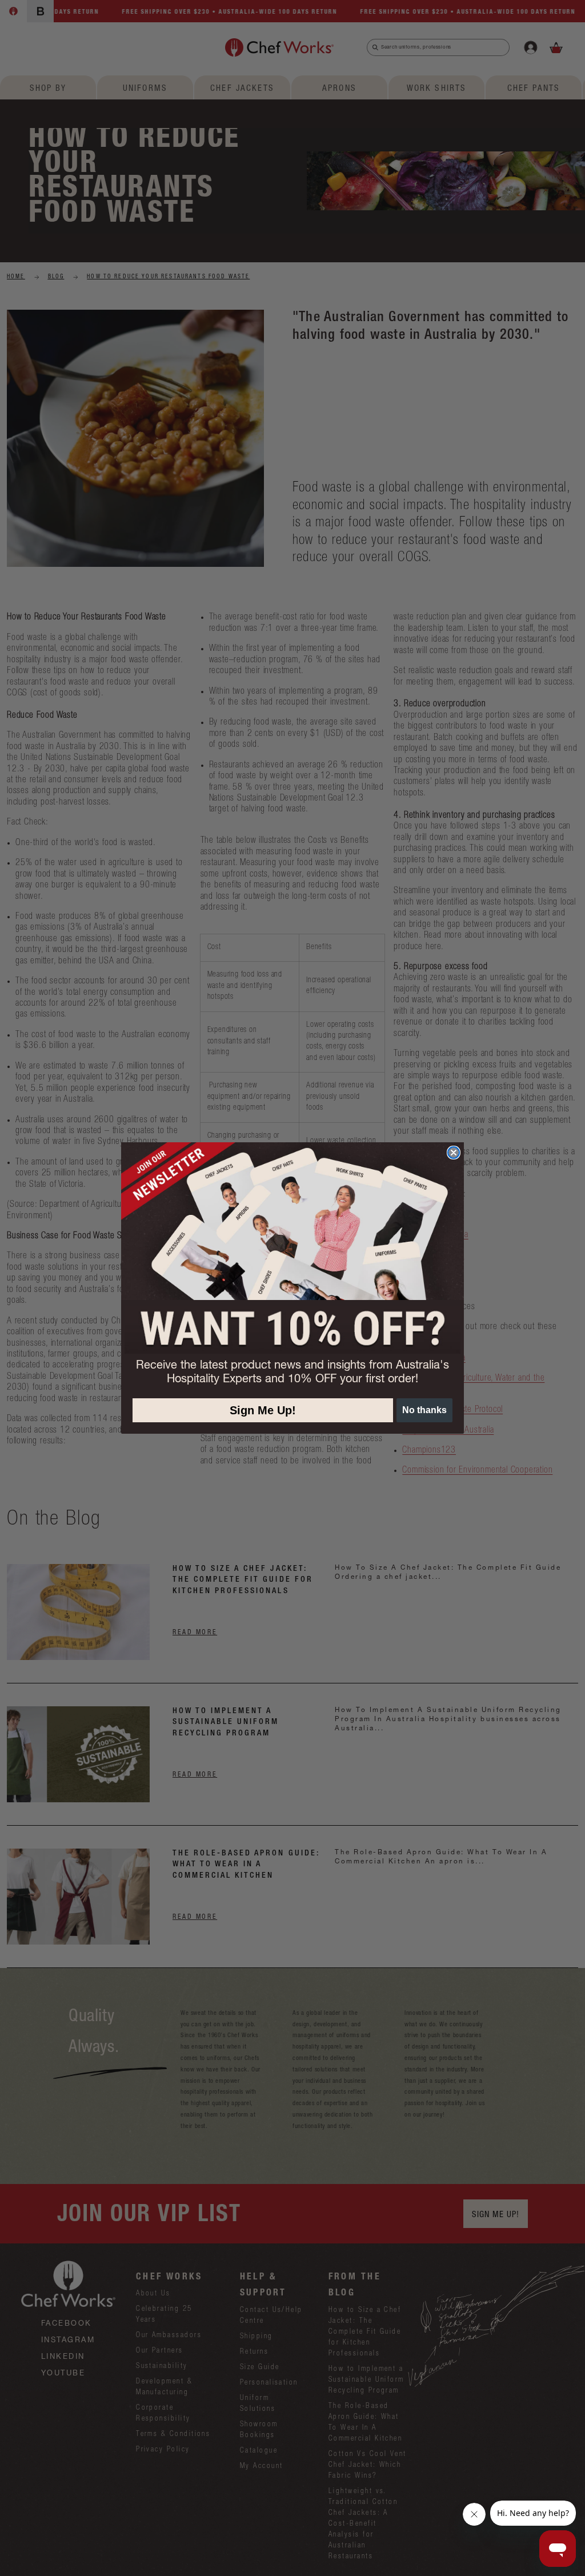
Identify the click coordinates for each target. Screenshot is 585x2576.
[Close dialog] (454, 1153)
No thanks (424, 1410)
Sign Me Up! (263, 1410)
